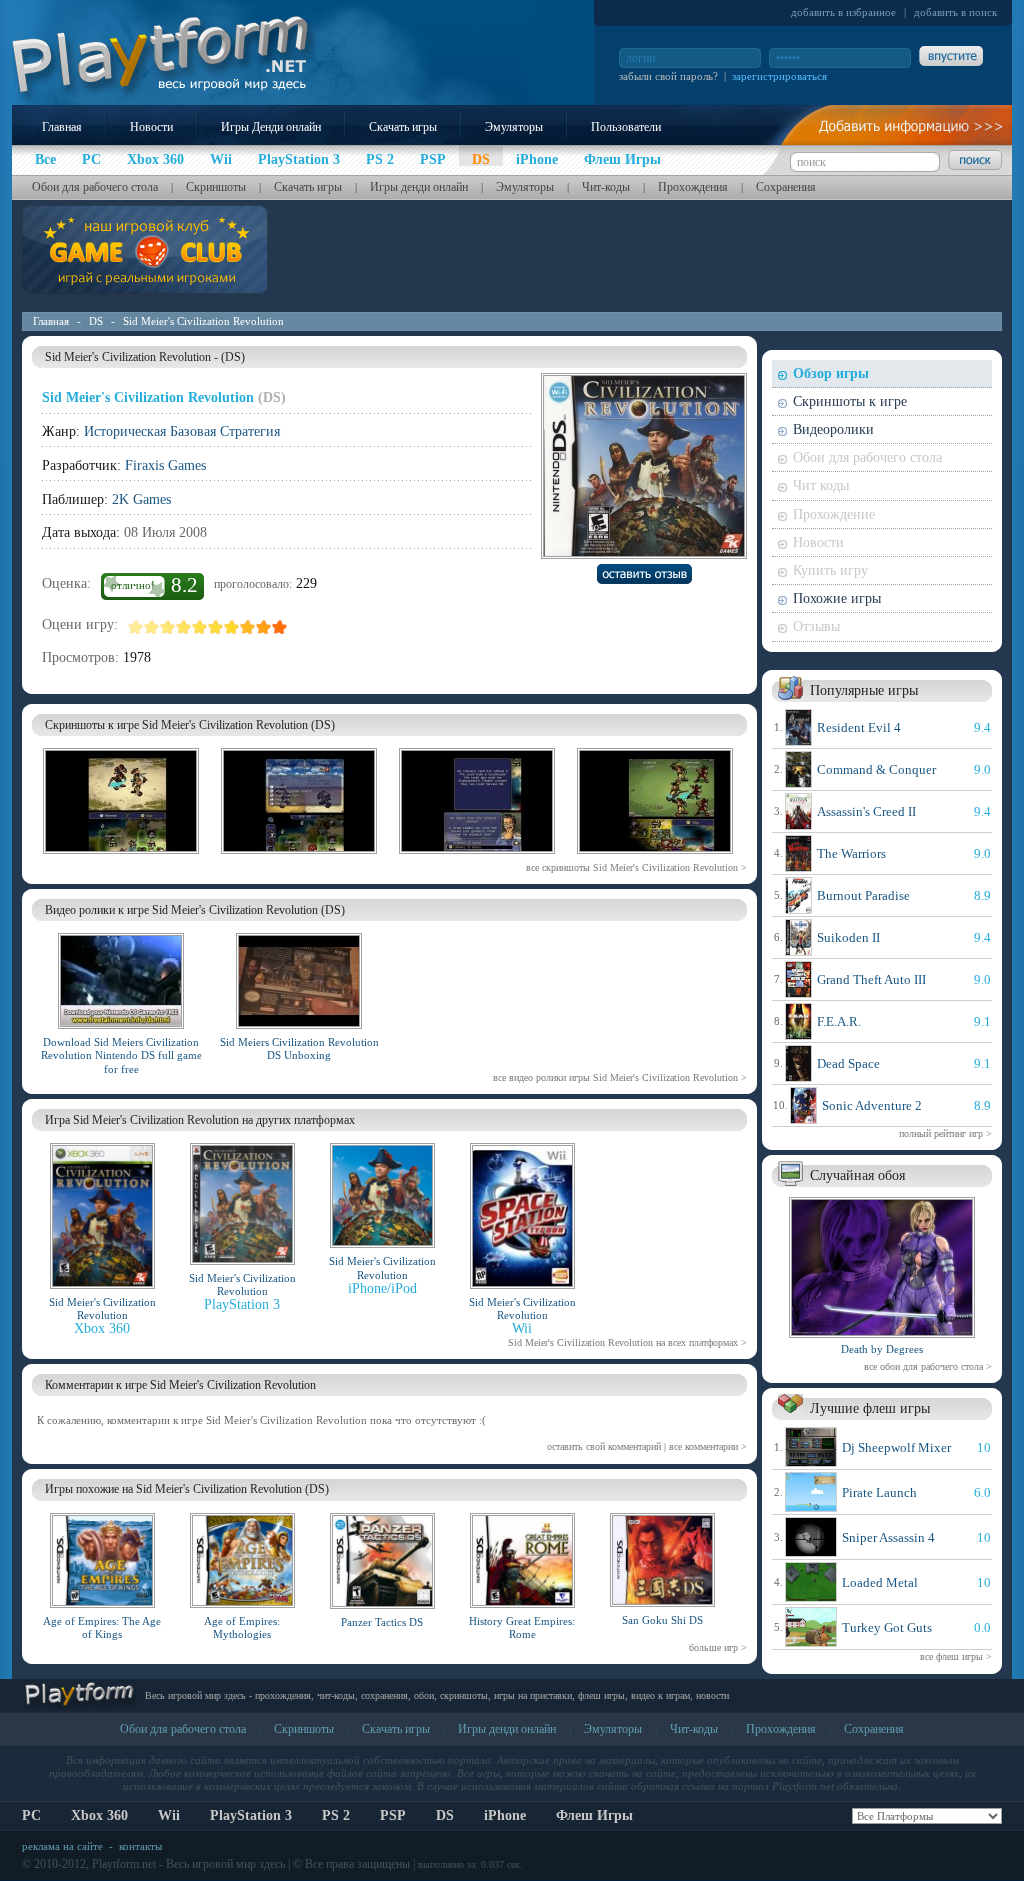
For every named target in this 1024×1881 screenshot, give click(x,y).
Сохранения (786, 187)
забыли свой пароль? (668, 76)
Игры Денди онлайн (271, 127)
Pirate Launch (879, 1492)
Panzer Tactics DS (382, 1622)
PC (31, 1815)
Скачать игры (403, 127)
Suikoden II (848, 937)
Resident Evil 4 (859, 727)
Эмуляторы (514, 127)
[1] (136, 627)
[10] (280, 627)
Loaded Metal (880, 1582)
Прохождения (693, 187)
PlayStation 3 (251, 1815)
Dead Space (848, 1063)
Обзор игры (831, 373)
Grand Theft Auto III (871, 979)
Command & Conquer (876, 769)
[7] (232, 627)
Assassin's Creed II (866, 811)
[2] (152, 627)
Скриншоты (216, 187)
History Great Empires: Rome (522, 1627)
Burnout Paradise (863, 895)
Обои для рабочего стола (95, 187)
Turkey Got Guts (887, 1627)
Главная (62, 127)
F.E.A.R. (839, 1021)
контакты (140, 1846)
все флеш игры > (956, 1656)
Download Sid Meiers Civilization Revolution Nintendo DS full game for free (121, 1055)
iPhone (505, 1815)
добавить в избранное (843, 12)
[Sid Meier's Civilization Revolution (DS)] (121, 857)
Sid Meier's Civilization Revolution (203, 321)
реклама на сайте (62, 1846)
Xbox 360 (99, 1815)
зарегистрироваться (779, 76)
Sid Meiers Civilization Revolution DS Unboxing (299, 1048)
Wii (169, 1815)
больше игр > (718, 1647)
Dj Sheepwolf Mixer (896, 1447)
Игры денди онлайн (419, 187)
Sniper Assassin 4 (888, 1537)
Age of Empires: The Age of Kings (102, 1627)
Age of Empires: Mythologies (242, 1627)
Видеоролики (833, 429)
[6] (216, 627)
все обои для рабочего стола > (928, 1366)
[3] (168, 627)
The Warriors (851, 853)
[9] (264, 627)
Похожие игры (837, 598)
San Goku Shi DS (662, 1620)
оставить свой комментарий (604, 1446)
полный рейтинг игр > (945, 1133)
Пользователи (626, 127)
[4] (184, 627)
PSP (393, 1815)
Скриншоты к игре (850, 401)
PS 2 (336, 1815)
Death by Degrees (882, 1349)
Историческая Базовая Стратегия (182, 431)
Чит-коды (606, 187)
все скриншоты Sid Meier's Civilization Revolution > (636, 867)
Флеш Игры (594, 1815)
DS (96, 321)
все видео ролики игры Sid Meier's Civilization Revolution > (620, 1077)
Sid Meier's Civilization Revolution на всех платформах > (627, 1342)
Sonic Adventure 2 (872, 1105)
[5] (200, 627)
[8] (248, 627)
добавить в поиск (955, 12)
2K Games (141, 499)
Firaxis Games (165, 465)
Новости (151, 127)
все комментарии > (708, 1446)
